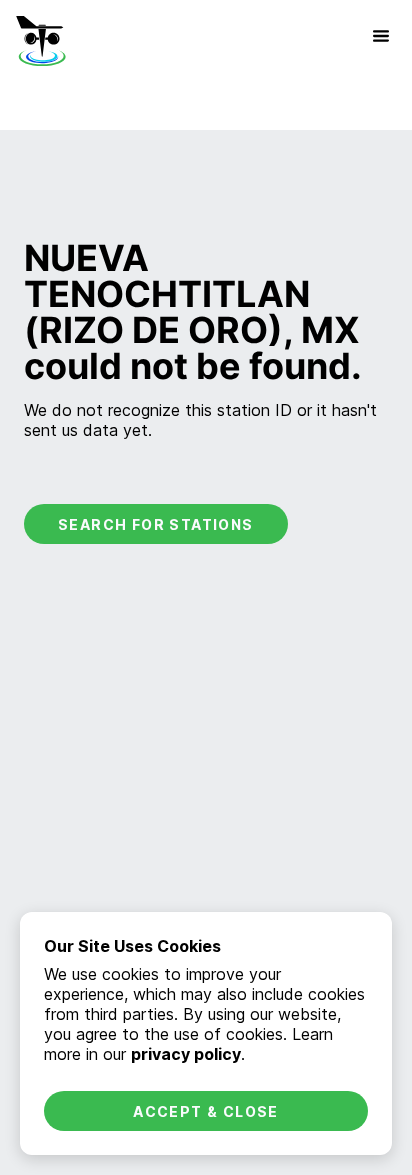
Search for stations (156, 524)
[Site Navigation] (381, 36)
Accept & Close (206, 1111)
